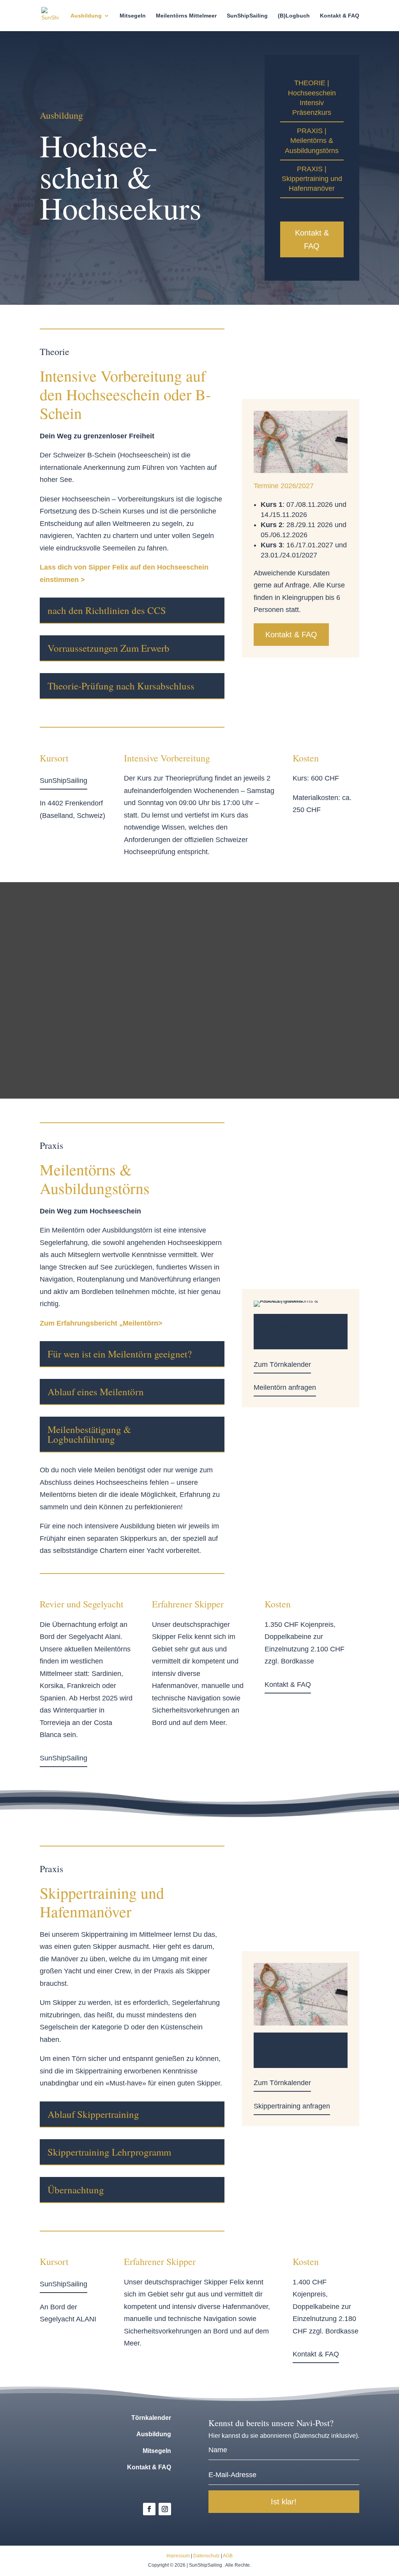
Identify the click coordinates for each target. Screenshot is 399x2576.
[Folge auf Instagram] (165, 2509)
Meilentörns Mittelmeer (186, 16)
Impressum (178, 2556)
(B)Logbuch (294, 16)
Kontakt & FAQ (340, 16)
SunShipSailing (247, 16)
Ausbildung (86, 16)
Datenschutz (207, 2556)
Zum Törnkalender (282, 1364)
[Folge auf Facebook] (149, 2509)
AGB (228, 2556)
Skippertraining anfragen (292, 2106)
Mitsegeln (133, 16)
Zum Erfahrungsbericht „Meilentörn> (101, 1323)
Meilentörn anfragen (285, 1387)
